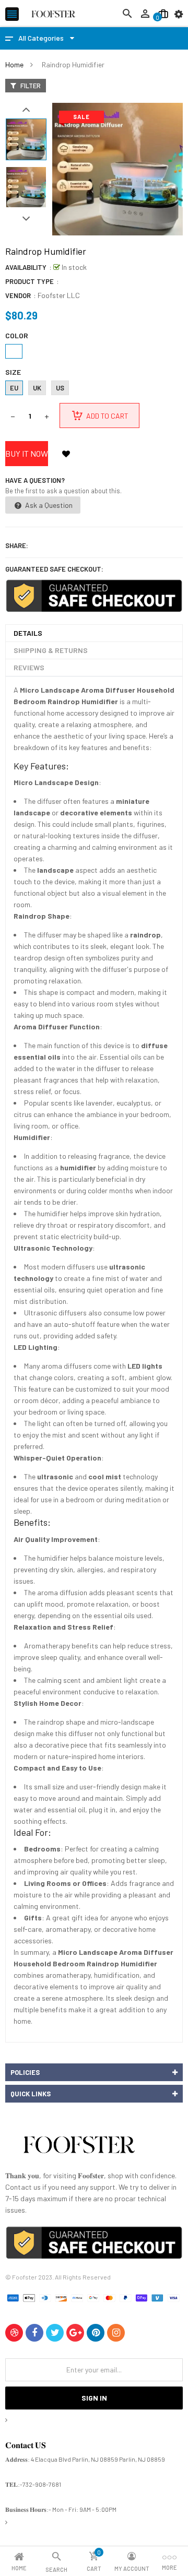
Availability (26, 267)
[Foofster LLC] (79, 2147)
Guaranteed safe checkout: (54, 569)
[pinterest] (96, 2333)
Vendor (18, 295)
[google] (75, 2333)
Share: (17, 545)
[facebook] (34, 2333)
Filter (30, 86)
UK (37, 388)
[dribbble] (14, 2333)
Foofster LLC (59, 295)
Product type (30, 281)
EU (14, 388)
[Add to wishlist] (66, 454)
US (60, 388)
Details (28, 633)
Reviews (29, 667)
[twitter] (55, 2333)
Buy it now (27, 453)
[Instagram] (116, 2333)
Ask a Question (48, 505)
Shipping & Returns (51, 650)
